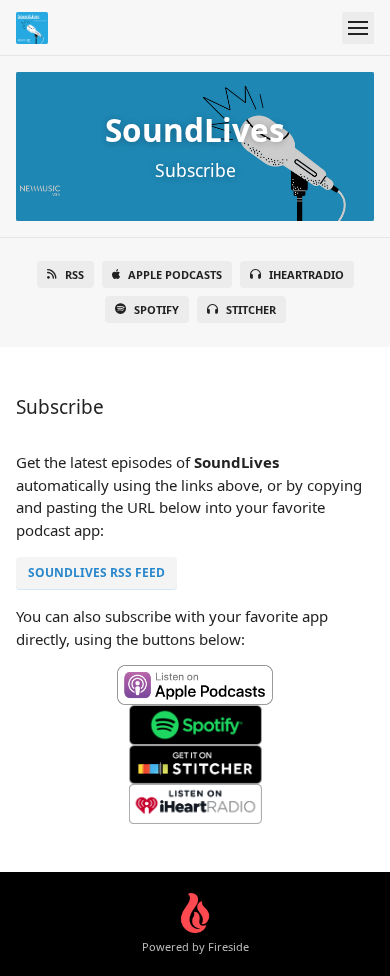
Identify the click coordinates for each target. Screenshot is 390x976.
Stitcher (251, 309)
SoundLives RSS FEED (96, 572)
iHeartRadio (306, 274)
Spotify (156, 309)
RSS (74, 274)
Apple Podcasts (175, 274)
